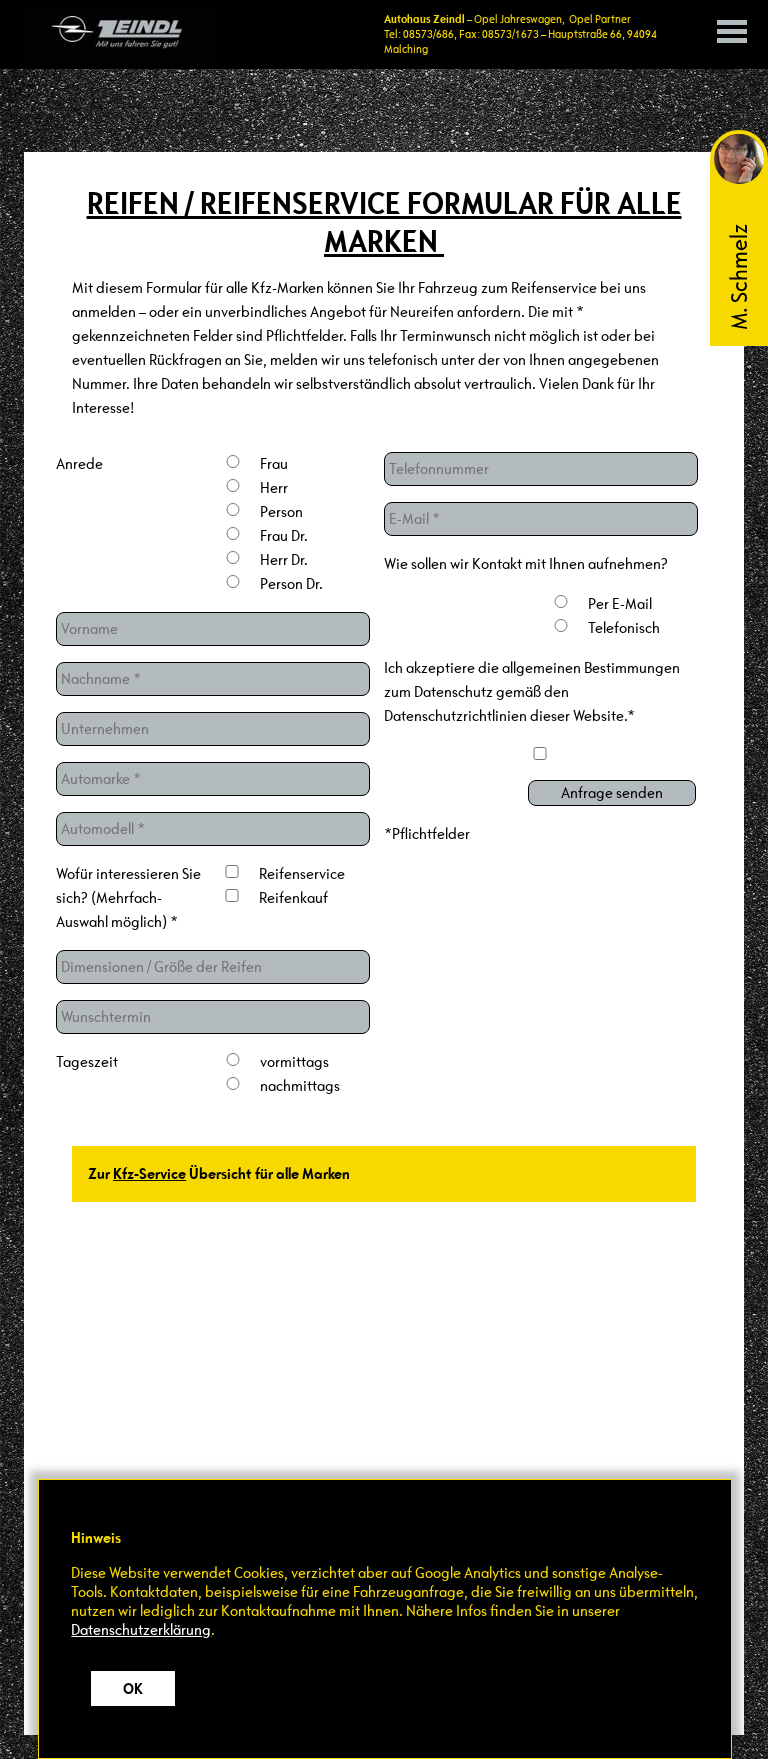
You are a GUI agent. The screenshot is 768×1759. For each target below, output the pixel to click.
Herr (274, 487)
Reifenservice (301, 873)
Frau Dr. (284, 535)
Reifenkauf (293, 897)
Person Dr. (291, 583)
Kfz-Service (149, 1173)
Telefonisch (624, 627)
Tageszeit (87, 1061)
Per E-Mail (620, 603)
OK (133, 1688)
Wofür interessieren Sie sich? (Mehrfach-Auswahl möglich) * (128, 897)
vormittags (294, 1061)
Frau (274, 463)
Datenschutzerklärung (141, 1629)
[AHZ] (119, 34)
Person (281, 511)
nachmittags (300, 1085)
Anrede (79, 463)
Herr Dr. (284, 559)
